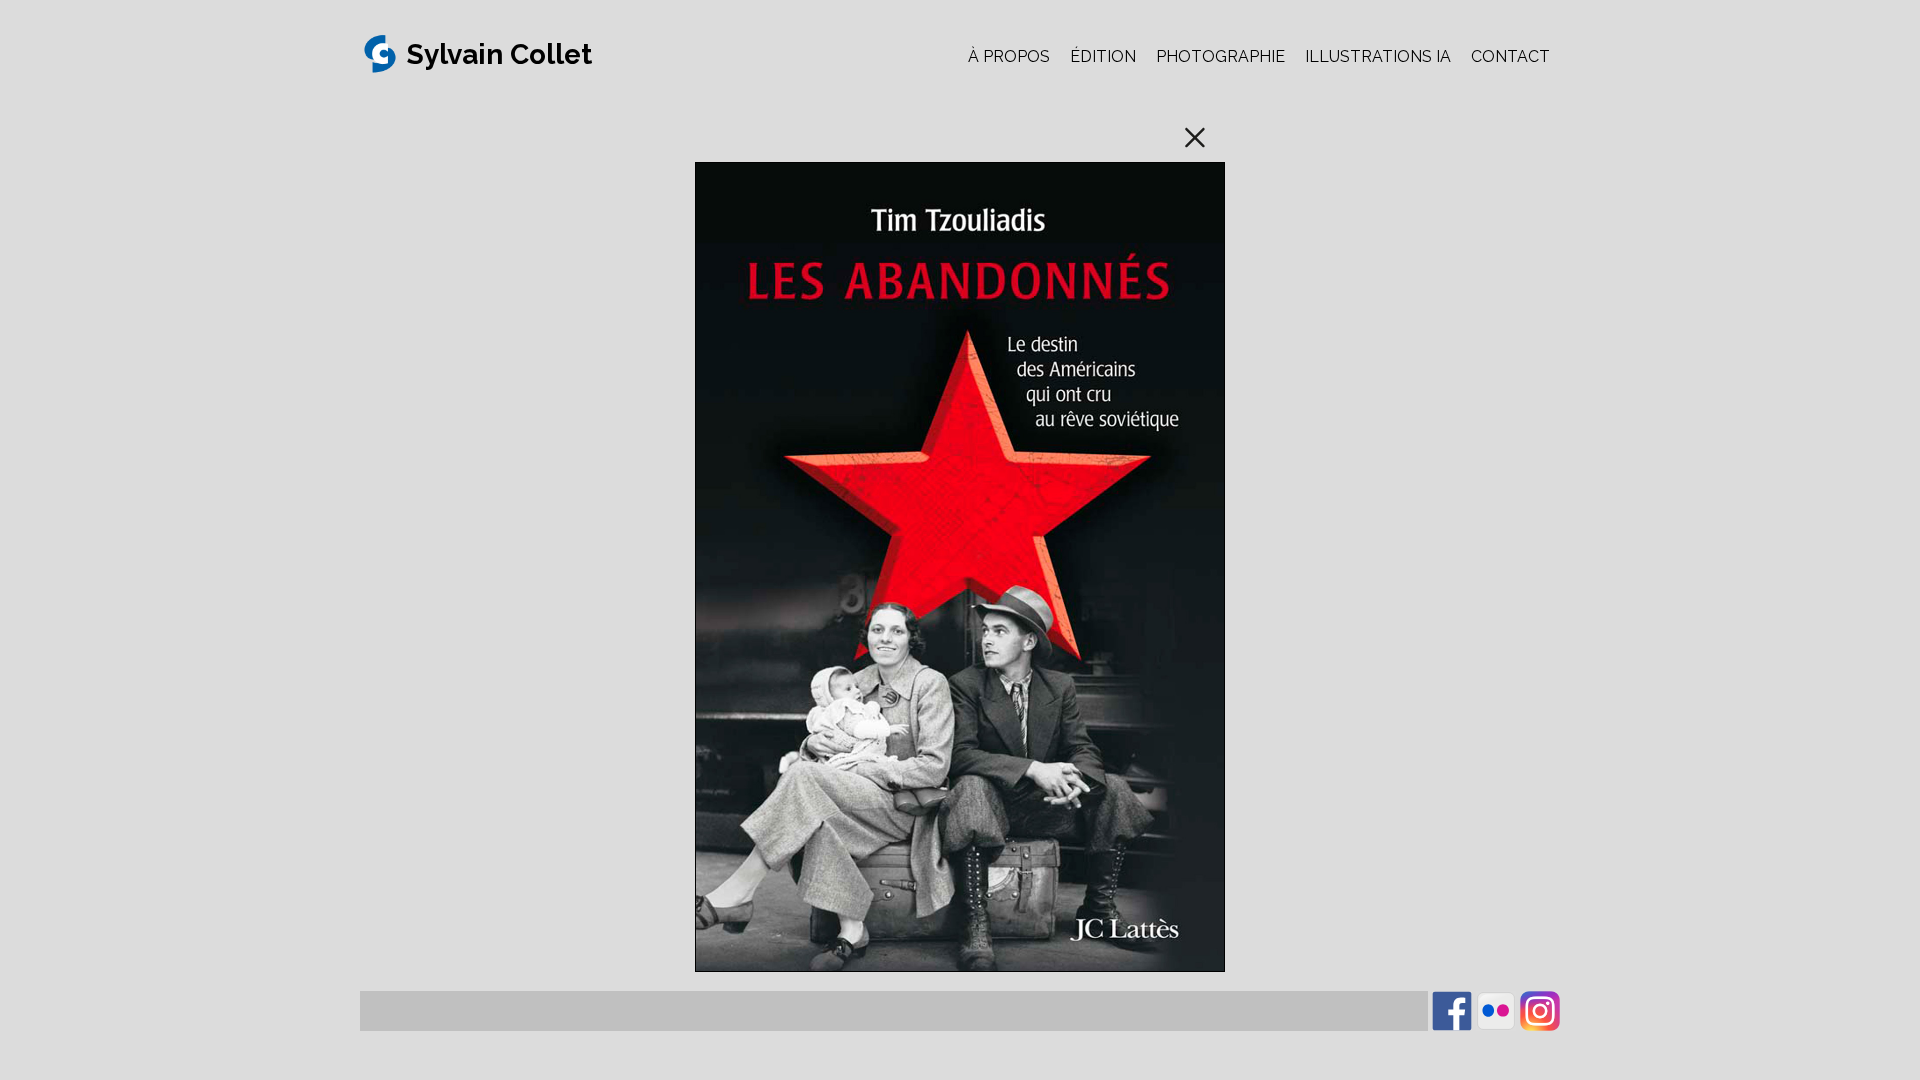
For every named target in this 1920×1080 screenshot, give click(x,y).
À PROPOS (1009, 56)
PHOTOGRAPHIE (1220, 56)
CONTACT (1510, 56)
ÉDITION (1103, 56)
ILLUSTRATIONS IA (1378, 56)
